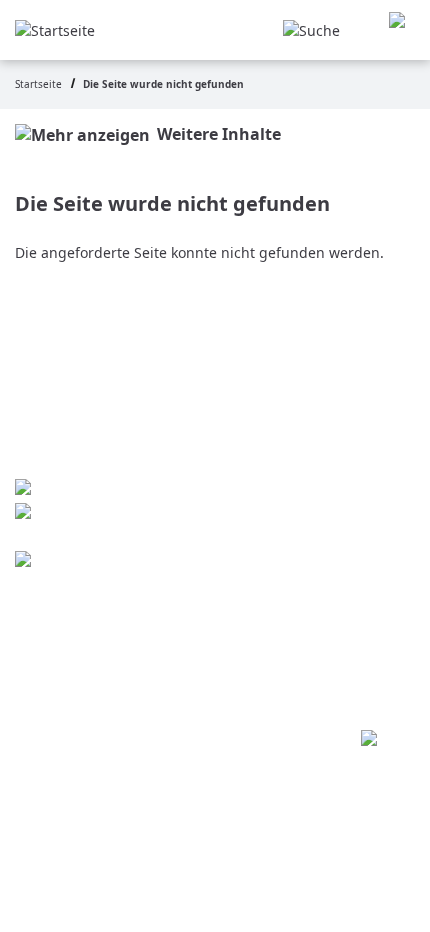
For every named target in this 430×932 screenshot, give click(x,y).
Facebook (107, 561)
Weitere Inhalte (219, 134)
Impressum (117, 594)
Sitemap (101, 674)
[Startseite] (55, 28)
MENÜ (402, 30)
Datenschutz (123, 634)
